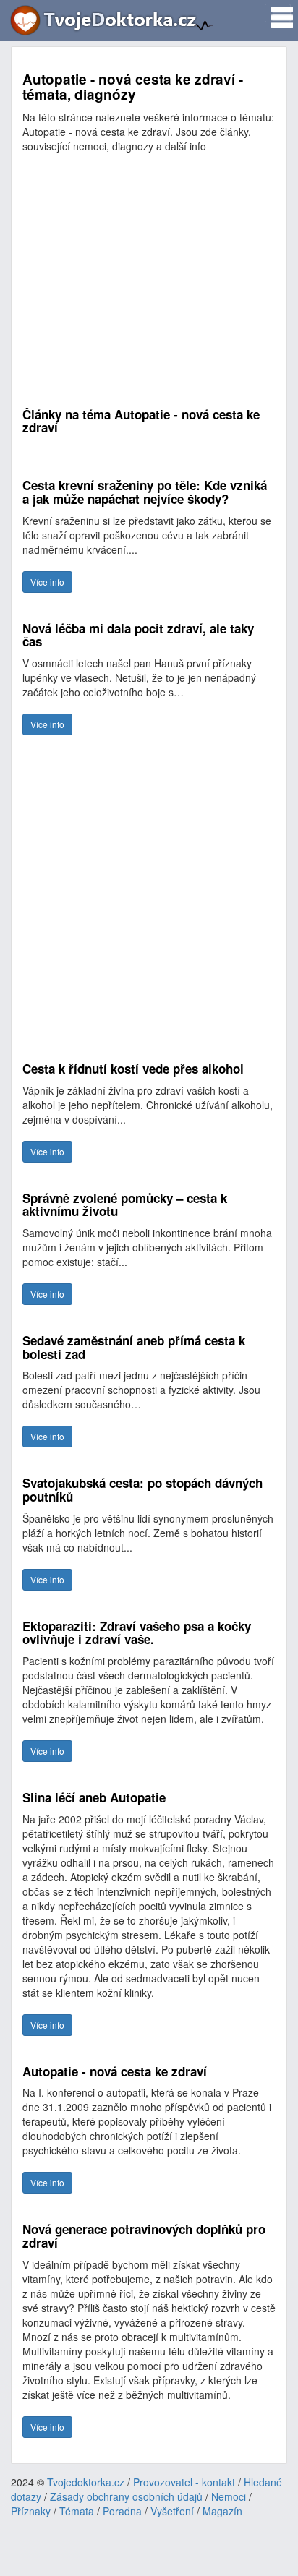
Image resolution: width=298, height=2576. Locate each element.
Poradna (122, 2511)
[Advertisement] (149, 281)
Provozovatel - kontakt (184, 2482)
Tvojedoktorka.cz (86, 2482)
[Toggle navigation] (278, 13)
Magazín (222, 2511)
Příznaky (31, 2511)
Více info (47, 582)
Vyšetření (172, 2511)
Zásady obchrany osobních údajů (126, 2496)
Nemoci (229, 2496)
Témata (77, 2511)
